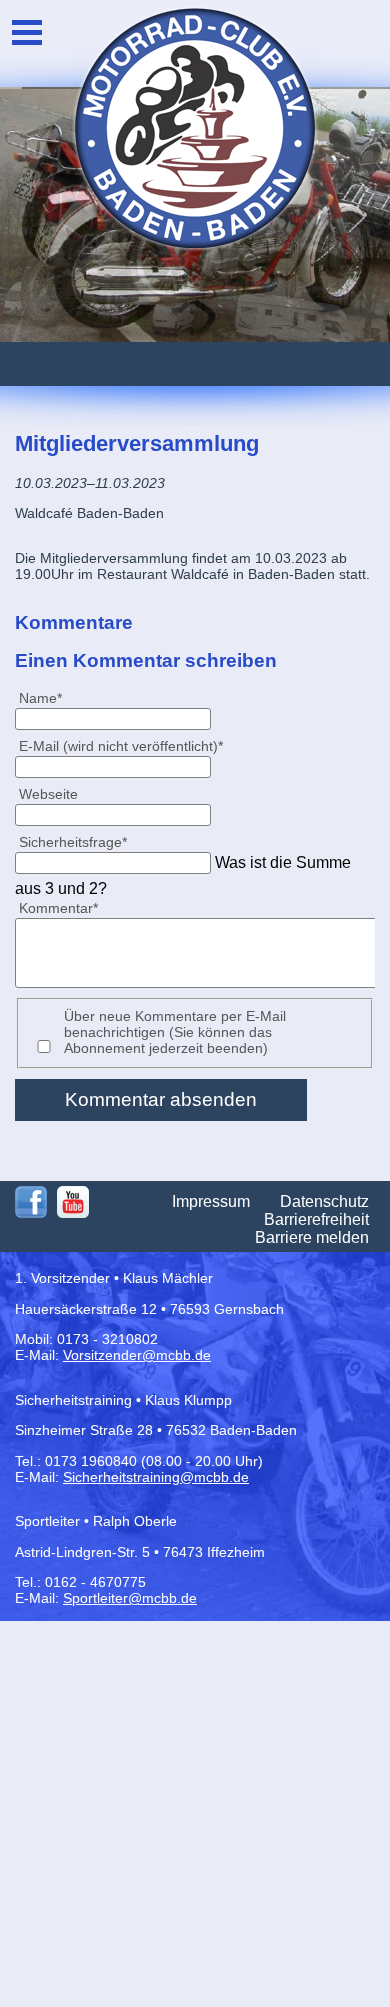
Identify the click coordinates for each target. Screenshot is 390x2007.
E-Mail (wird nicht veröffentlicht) (120, 745)
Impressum (211, 1201)
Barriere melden (312, 1237)
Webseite (48, 794)
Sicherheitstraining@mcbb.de (156, 1477)
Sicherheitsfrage (72, 841)
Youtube (73, 1202)
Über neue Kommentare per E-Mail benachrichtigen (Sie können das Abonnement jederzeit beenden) (175, 1032)
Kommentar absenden (161, 1099)
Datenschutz (324, 1201)
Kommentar (58, 907)
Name (48, 697)
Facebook (31, 1202)
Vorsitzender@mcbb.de (137, 1355)
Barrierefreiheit (316, 1219)
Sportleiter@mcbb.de (130, 1598)
